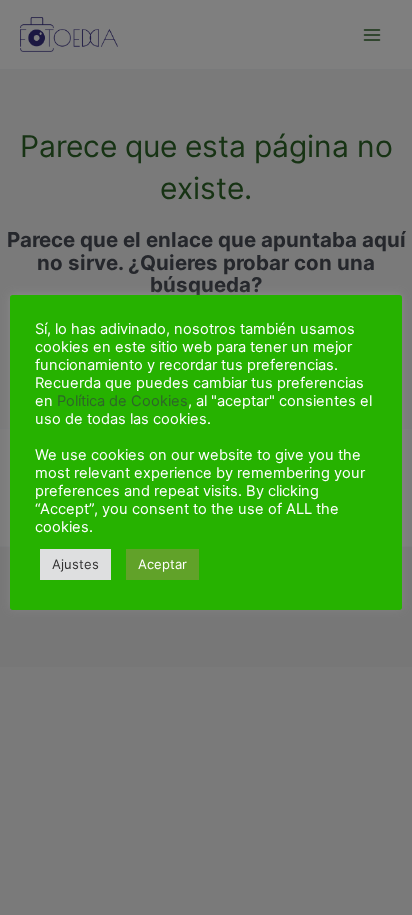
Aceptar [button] (162, 564)
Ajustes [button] (75, 564)
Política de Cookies (122, 401)
